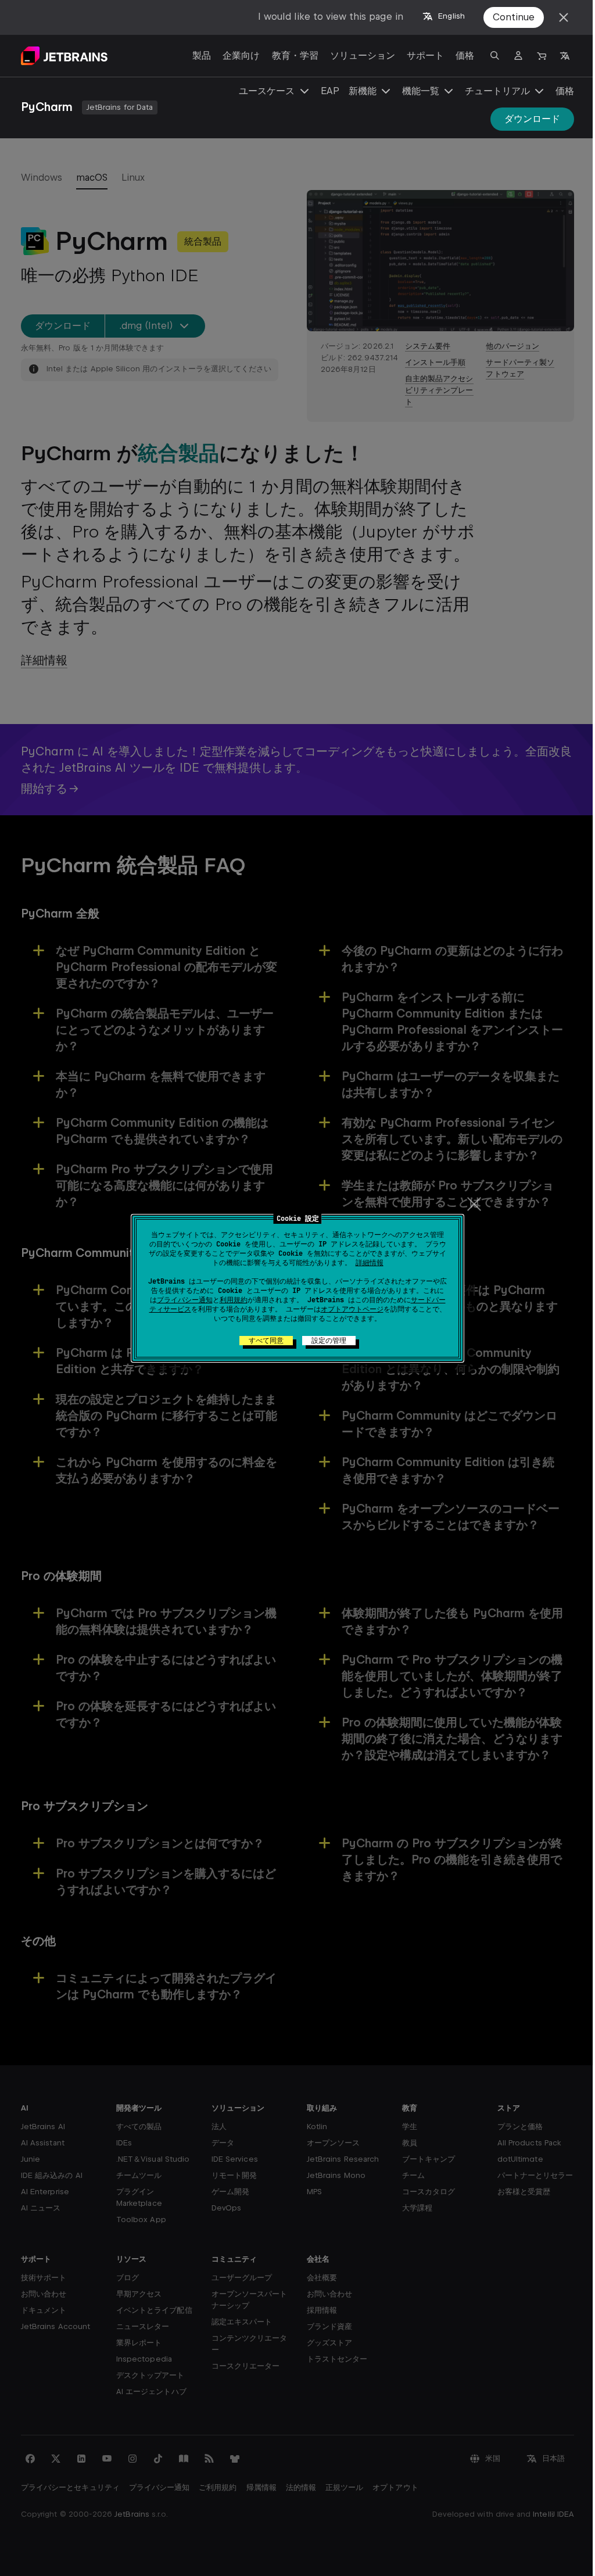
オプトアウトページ (352, 1309)
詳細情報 (370, 1263)
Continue (514, 17)
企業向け (241, 55)
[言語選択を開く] (565, 56)
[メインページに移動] (64, 56)
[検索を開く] (495, 56)
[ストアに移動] (542, 56)
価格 (465, 55)
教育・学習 (295, 55)
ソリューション (363, 55)
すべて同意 (266, 1341)
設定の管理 (329, 1341)
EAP (330, 91)
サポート (425, 55)
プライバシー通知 (185, 1300)
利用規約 (234, 1300)
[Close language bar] (564, 17)
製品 (202, 55)
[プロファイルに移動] (518, 56)
